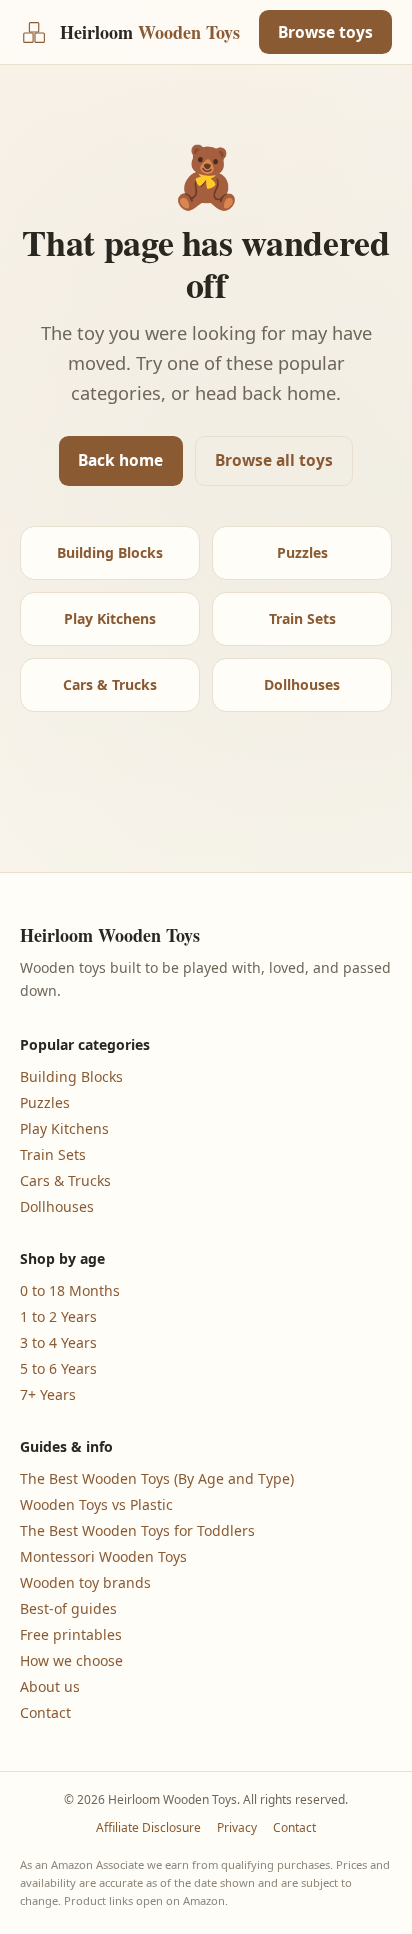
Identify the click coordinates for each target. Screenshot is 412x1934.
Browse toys (325, 32)
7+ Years (48, 1394)
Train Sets (302, 618)
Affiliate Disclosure (148, 1828)
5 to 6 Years (58, 1368)
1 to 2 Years (58, 1316)
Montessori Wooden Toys (103, 1556)
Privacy (237, 1828)
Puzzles (302, 552)
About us (50, 1686)
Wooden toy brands (85, 1582)
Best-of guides (68, 1608)
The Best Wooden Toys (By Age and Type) (157, 1478)
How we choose (71, 1660)
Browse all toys (274, 460)
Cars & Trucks (110, 684)
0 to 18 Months (70, 1290)
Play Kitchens (110, 618)
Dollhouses (302, 684)
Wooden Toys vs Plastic (96, 1504)
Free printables (71, 1634)
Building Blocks (110, 552)
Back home (120, 460)
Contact (45, 1712)
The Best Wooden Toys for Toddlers (137, 1530)
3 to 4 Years (58, 1342)
